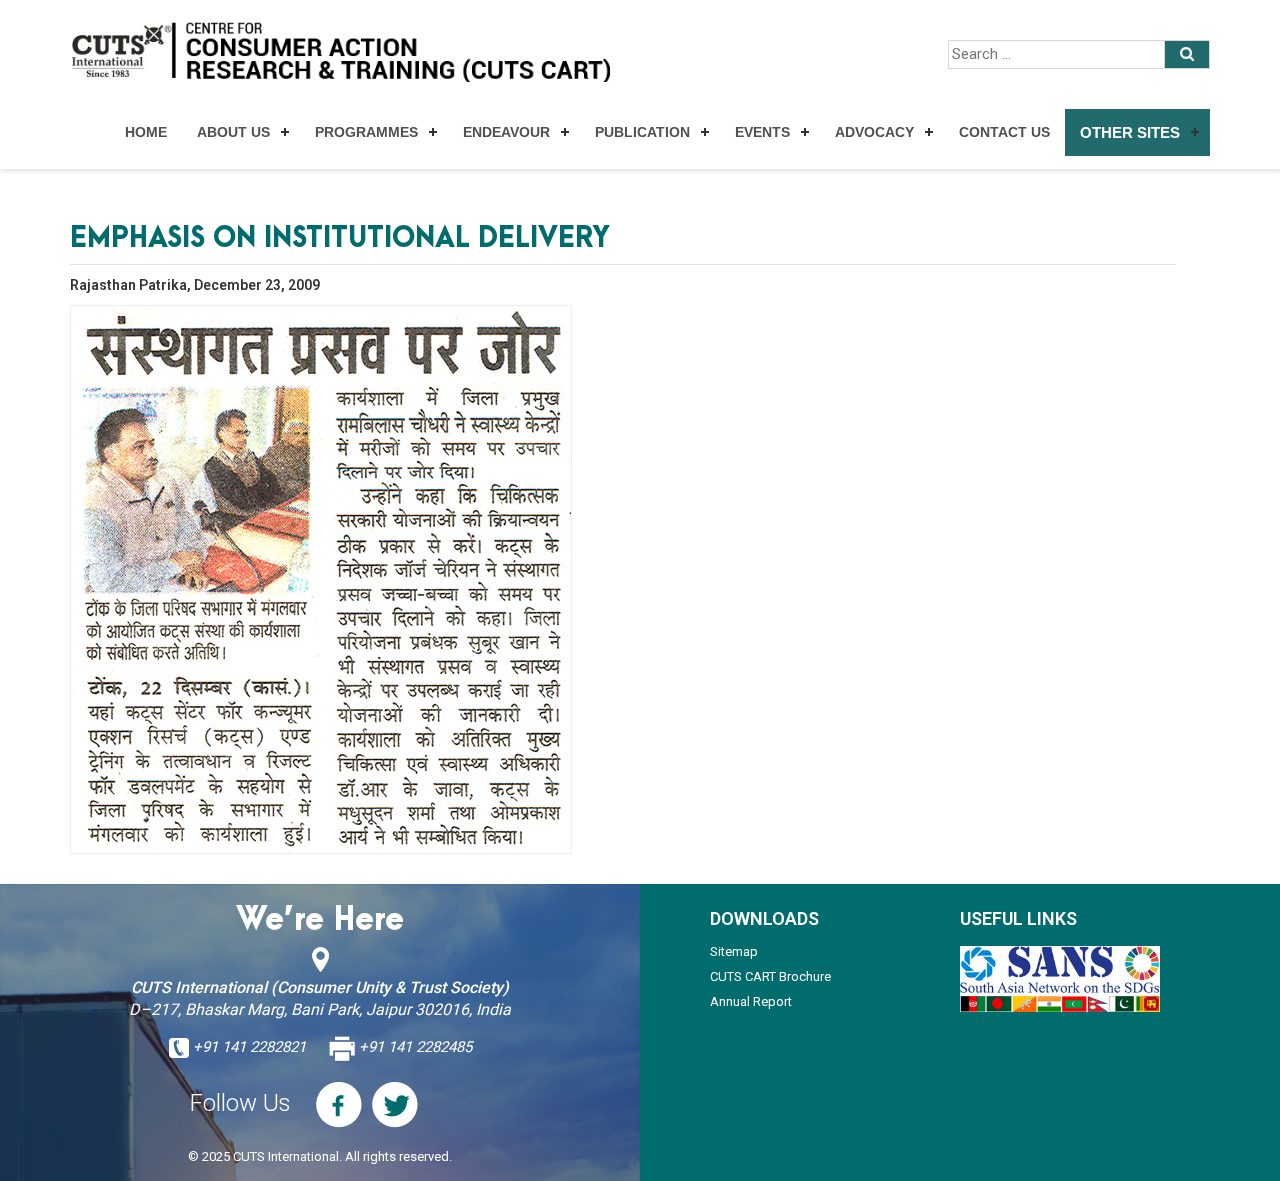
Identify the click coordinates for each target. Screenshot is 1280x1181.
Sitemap (734, 951)
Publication (642, 132)
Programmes (366, 132)
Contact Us (1004, 132)
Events (762, 132)
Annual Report (751, 1001)
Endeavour (506, 132)
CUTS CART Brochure (770, 976)
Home (146, 132)
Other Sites (1130, 132)
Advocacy (874, 132)
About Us (233, 132)
